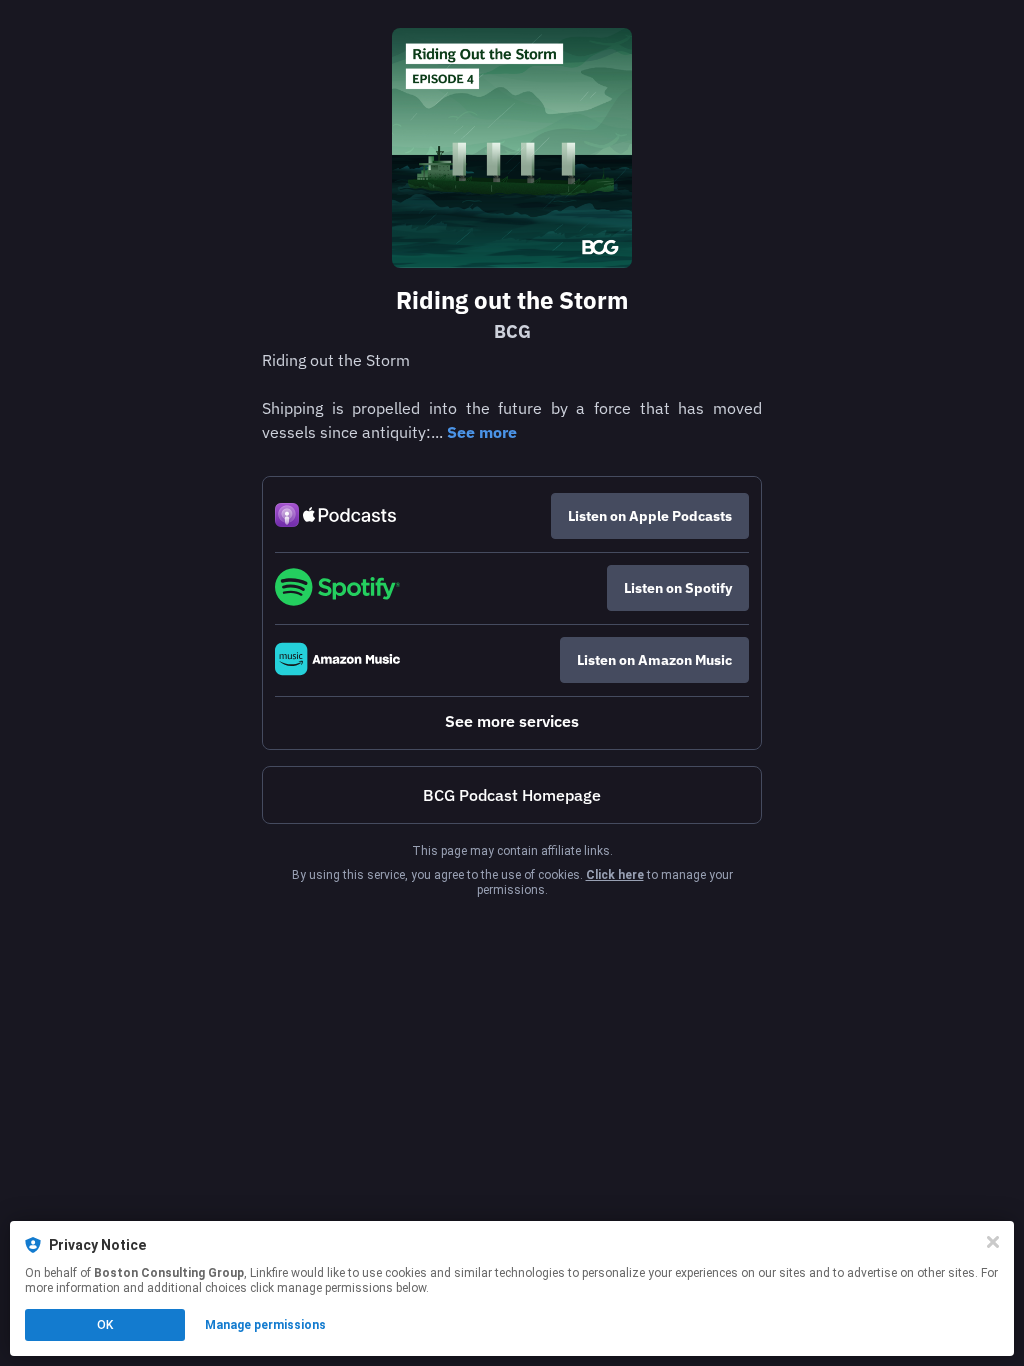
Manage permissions (265, 1325)
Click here (615, 875)
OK (105, 1325)
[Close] (993, 1242)
